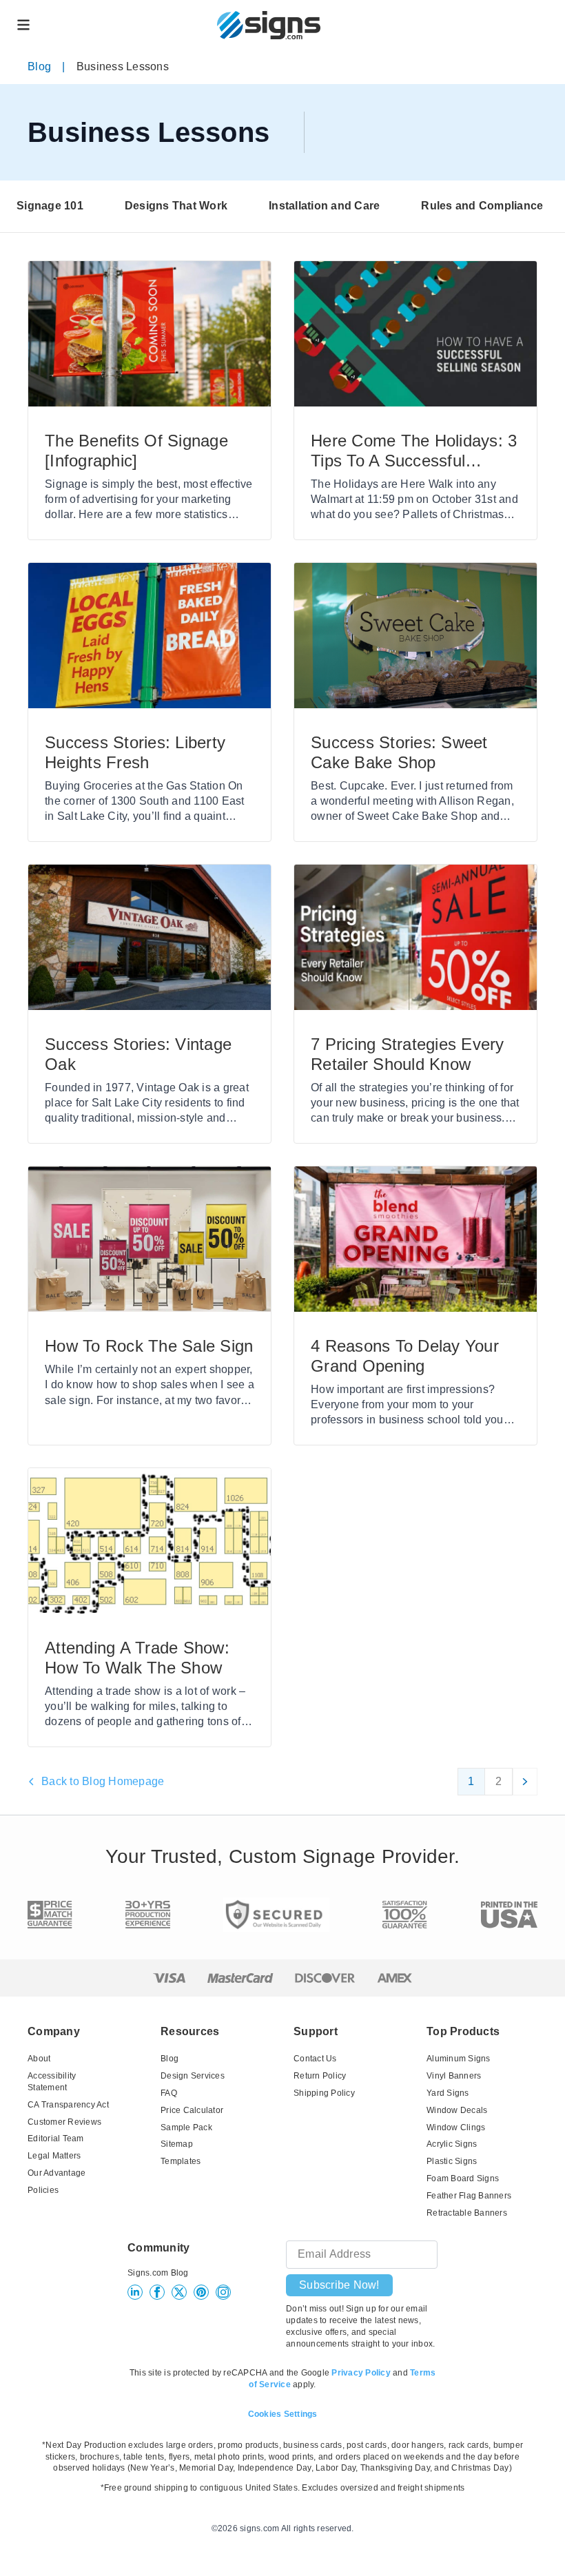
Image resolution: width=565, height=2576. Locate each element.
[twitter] (179, 2292)
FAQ (169, 2093)
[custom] (201, 2292)
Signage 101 (50, 206)
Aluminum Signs (459, 2059)
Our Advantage (56, 2173)
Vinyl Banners (454, 2076)
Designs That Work (176, 206)
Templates (181, 2161)
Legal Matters (54, 2156)
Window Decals (457, 2110)
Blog (39, 66)
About (39, 2059)
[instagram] (223, 2292)
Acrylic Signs (452, 2144)
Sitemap (177, 2144)
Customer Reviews (64, 2122)
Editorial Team (56, 2139)
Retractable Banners (467, 2213)
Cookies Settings (283, 2414)
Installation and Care (324, 206)
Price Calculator (192, 2110)
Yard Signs (448, 2093)
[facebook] (157, 2292)
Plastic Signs (452, 2161)
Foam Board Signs (463, 2178)
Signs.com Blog (158, 2273)
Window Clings (456, 2127)
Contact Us (315, 2059)
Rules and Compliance (482, 206)
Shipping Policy (324, 2093)
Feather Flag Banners (469, 2196)
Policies (43, 2190)
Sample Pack (186, 2127)
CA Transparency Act (68, 2105)
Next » (525, 1782)
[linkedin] (135, 2292)
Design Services (193, 2076)
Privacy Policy (361, 2373)
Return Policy (320, 2076)
